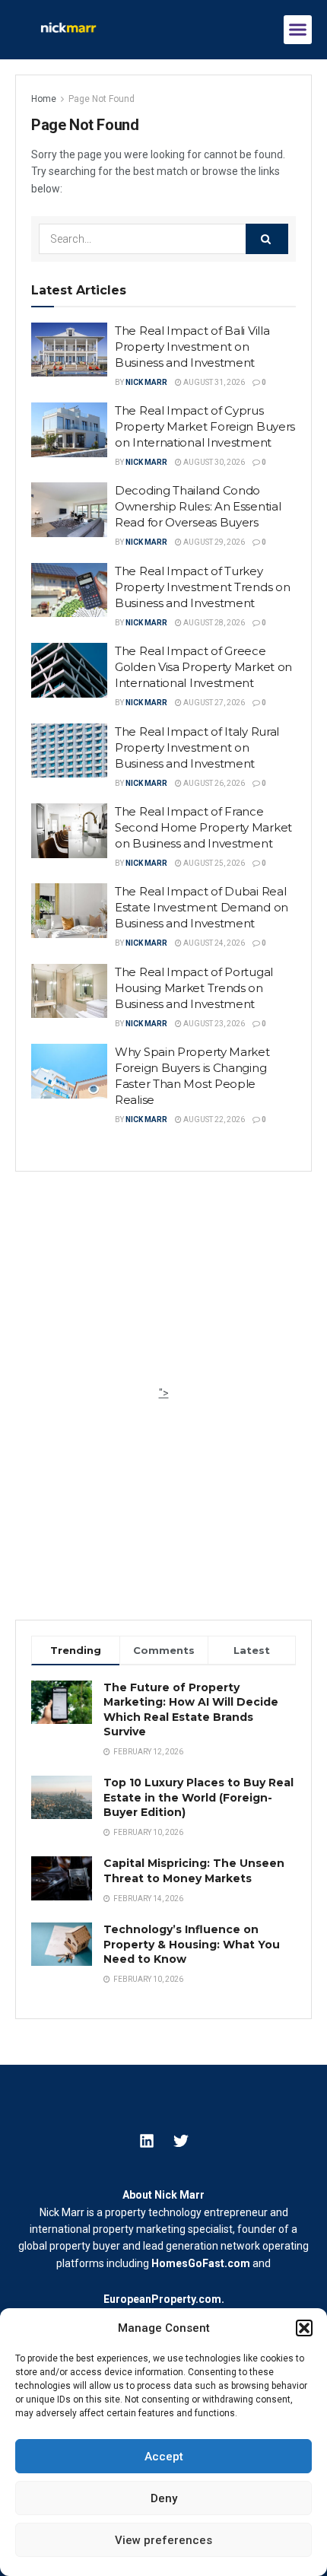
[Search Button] (267, 239)
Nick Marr (146, 382)
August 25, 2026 (213, 863)
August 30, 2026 (213, 462)
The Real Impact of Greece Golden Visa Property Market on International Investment (203, 667)
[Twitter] (181, 2141)
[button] (304, 2328)
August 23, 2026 (213, 1024)
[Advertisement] (163, 1290)
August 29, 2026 (213, 542)
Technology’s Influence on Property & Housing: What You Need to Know (192, 1944)
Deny (164, 2498)
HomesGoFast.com (201, 2263)
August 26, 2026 (213, 783)
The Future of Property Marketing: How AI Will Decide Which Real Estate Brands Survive (191, 1710)
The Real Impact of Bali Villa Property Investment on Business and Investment (192, 347)
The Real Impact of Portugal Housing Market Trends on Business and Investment (194, 988)
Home (44, 99)
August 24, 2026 (213, 943)
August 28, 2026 (213, 623)
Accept (164, 2457)
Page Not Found (102, 99)
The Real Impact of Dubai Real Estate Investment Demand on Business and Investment (202, 907)
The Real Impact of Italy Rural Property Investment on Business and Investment (197, 747)
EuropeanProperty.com (162, 2299)
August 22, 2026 (213, 1119)
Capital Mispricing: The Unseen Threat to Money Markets (194, 1871)
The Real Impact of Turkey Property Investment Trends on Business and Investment (202, 587)
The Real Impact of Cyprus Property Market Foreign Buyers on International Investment (205, 426)
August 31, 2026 (213, 382)
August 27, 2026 (213, 703)
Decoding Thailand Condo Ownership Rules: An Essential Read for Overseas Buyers (198, 506)
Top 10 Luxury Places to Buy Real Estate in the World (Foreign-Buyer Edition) (198, 1797)
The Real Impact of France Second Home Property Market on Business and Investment (203, 827)
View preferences (163, 2540)
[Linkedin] (147, 2141)
